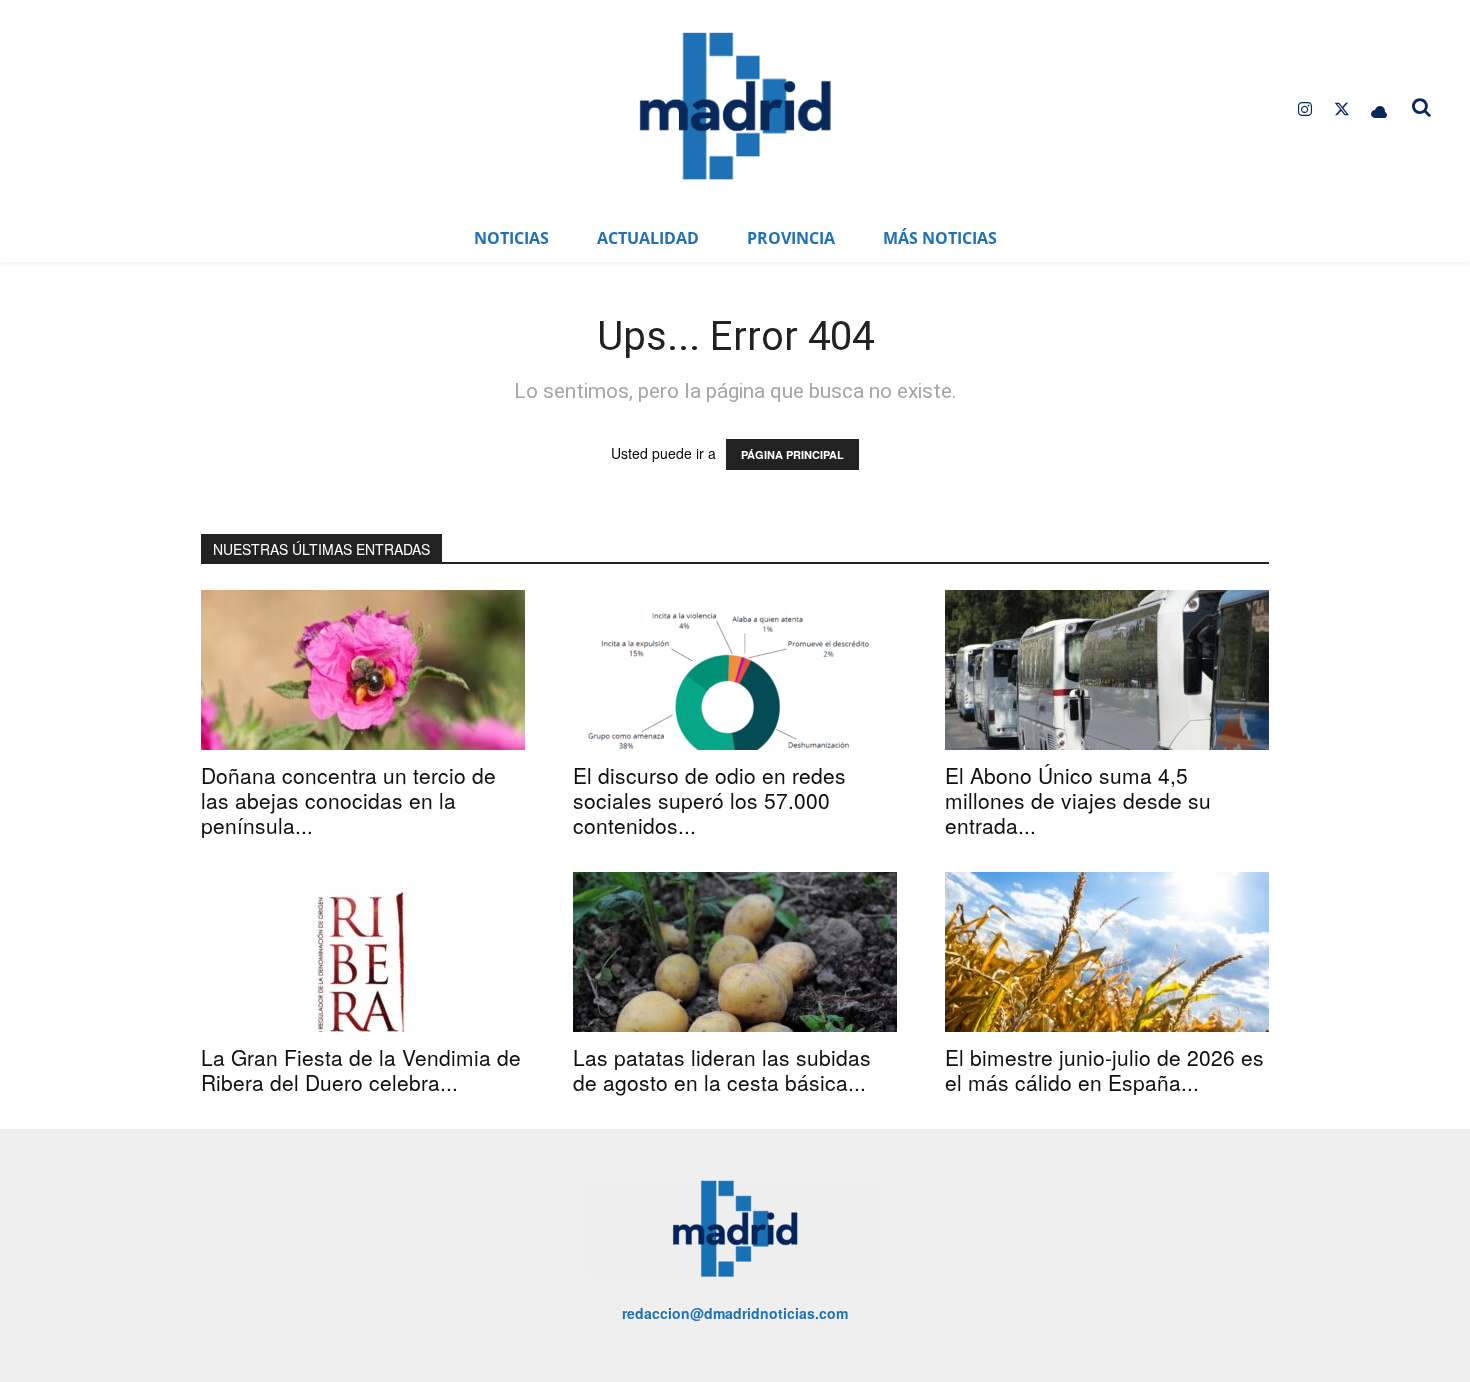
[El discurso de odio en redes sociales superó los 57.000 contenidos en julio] (735, 670)
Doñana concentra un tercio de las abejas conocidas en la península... (348, 800)
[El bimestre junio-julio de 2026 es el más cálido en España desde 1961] (1107, 952)
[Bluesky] (1379, 109)
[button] (1422, 107)
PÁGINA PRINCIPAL (792, 454)
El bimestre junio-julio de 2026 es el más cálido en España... (1104, 1069)
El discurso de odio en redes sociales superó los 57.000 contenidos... (709, 800)
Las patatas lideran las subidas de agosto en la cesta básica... (722, 1069)
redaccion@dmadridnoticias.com (735, 1313)
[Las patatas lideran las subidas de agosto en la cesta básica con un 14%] (735, 952)
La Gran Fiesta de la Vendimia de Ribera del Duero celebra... (361, 1069)
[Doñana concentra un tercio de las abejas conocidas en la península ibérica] (363, 670)
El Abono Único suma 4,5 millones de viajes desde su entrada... (1078, 800)
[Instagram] (1304, 109)
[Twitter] (1342, 109)
